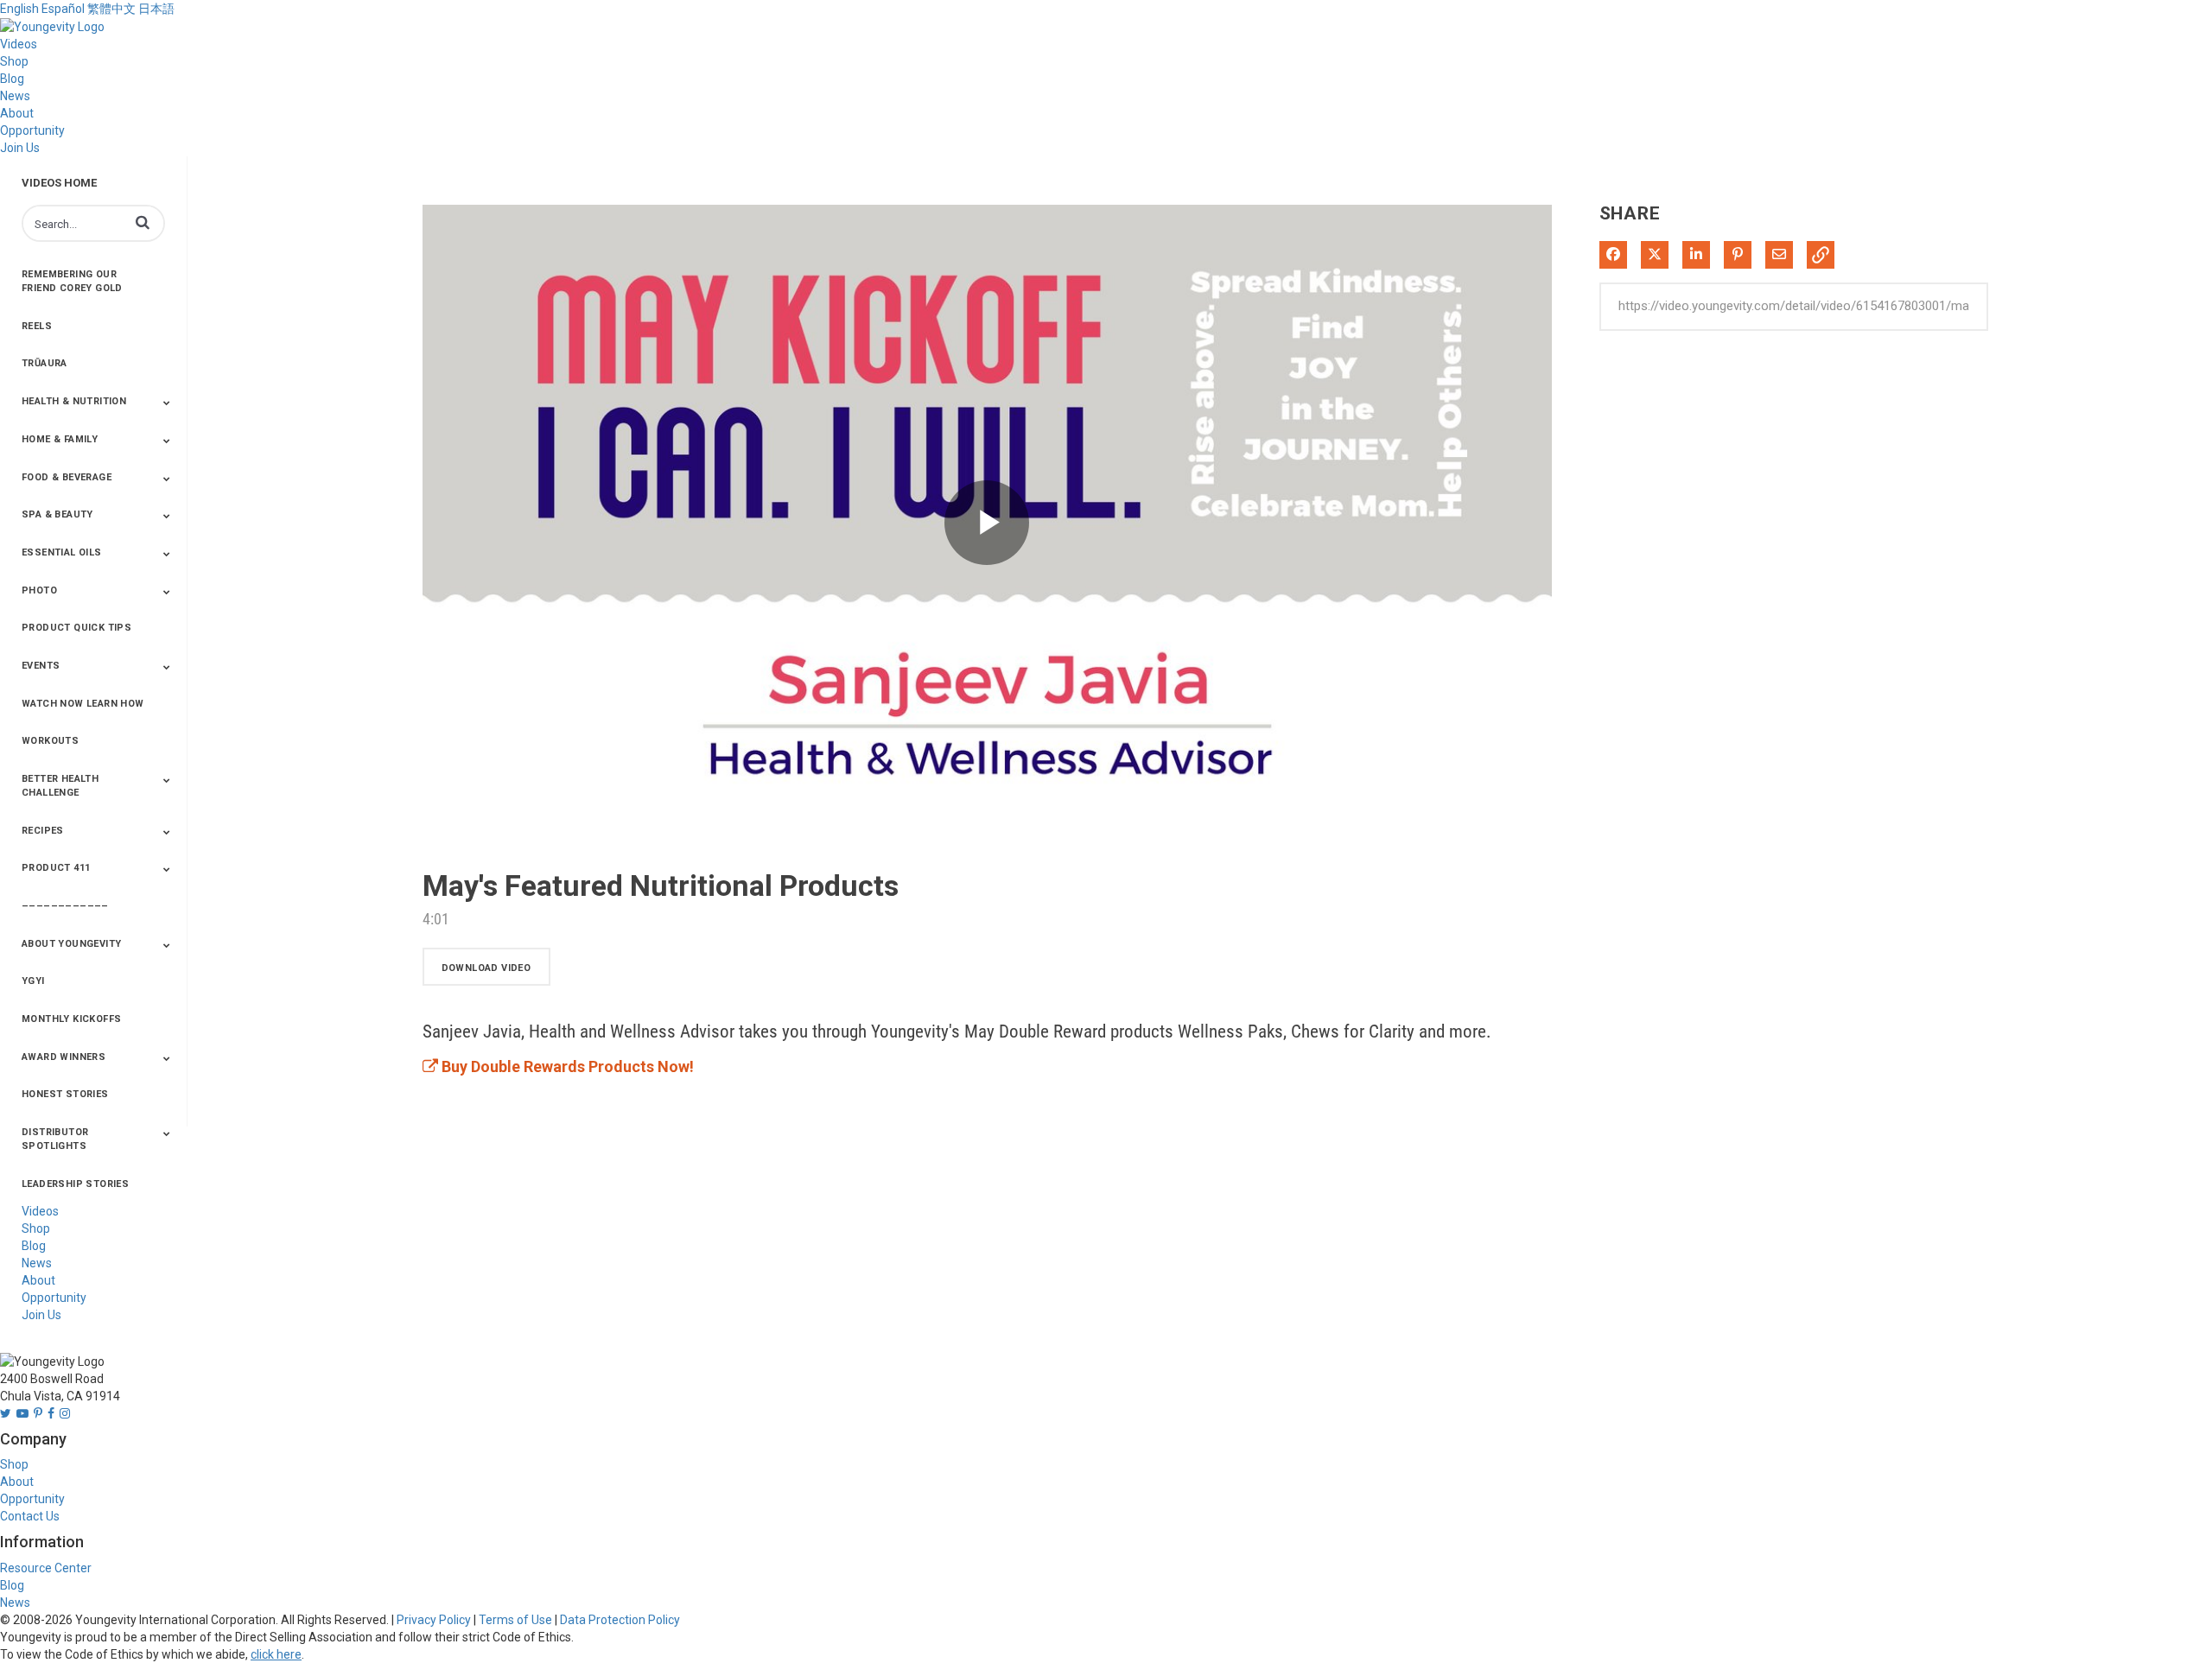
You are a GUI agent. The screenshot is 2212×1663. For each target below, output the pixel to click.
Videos (19, 44)
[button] (143, 222)
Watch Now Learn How (83, 704)
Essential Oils (62, 552)
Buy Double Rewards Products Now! (566, 1066)
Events (41, 666)
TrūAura (44, 363)
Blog (12, 79)
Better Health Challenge (60, 786)
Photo (39, 590)
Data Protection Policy (620, 1620)
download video (486, 968)
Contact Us (30, 1516)
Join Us (20, 148)
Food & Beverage (67, 477)
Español (63, 9)
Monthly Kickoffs (71, 1019)
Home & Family (60, 439)
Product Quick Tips (76, 628)
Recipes (43, 831)
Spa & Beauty (57, 514)
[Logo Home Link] (52, 26)
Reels (37, 326)
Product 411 (56, 868)
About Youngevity (71, 944)
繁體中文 (111, 9)
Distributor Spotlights (55, 1139)
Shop (14, 61)
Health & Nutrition (74, 401)
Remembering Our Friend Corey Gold (72, 281)
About (17, 113)
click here (276, 1654)
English (19, 9)
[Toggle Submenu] (167, 403)
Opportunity (32, 130)
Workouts (50, 741)
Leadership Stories (75, 1184)
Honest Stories (65, 1094)
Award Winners (64, 1057)
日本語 (156, 9)
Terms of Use (515, 1620)
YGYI (33, 981)
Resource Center (46, 1568)
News (15, 96)
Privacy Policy (434, 1620)
